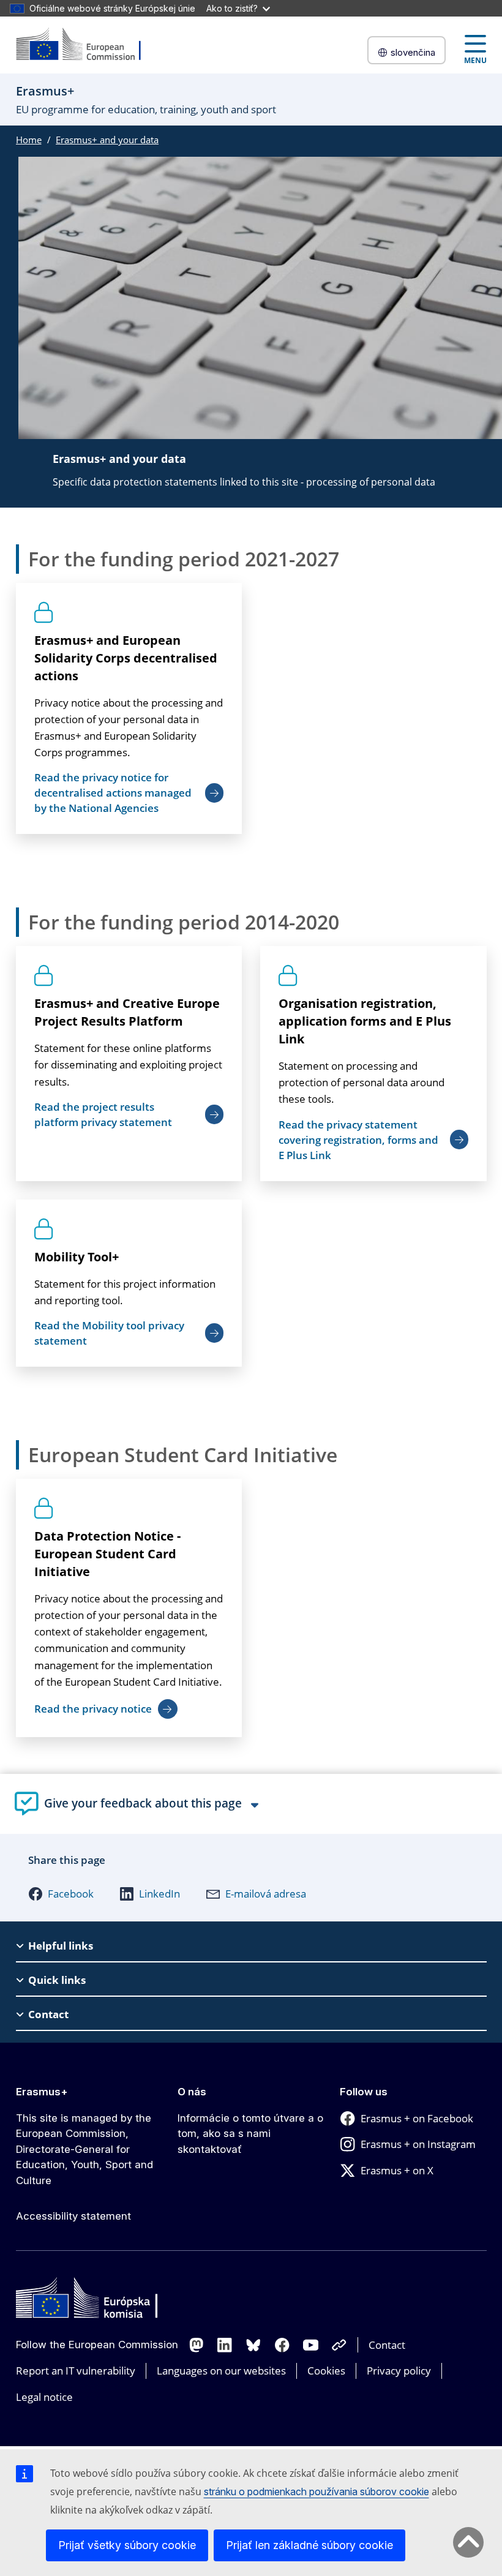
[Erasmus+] (86, 45)
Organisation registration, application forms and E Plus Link (365, 1021)
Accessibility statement (73, 2216)
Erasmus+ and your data (107, 140)
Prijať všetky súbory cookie (127, 2545)
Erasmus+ (42, 2092)
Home (29, 140)
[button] (61, 1894)
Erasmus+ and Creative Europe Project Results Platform (127, 1012)
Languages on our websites (221, 2371)
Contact (387, 2345)
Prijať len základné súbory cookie (309, 2545)
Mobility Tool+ (77, 1257)
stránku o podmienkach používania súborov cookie (317, 2492)
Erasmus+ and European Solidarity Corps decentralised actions (126, 658)
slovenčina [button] (413, 52)
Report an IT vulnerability (76, 2371)
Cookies (326, 2371)
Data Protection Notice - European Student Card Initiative (107, 1554)
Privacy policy (399, 2371)
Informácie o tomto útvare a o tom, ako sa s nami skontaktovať (250, 2134)
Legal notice (44, 2397)
